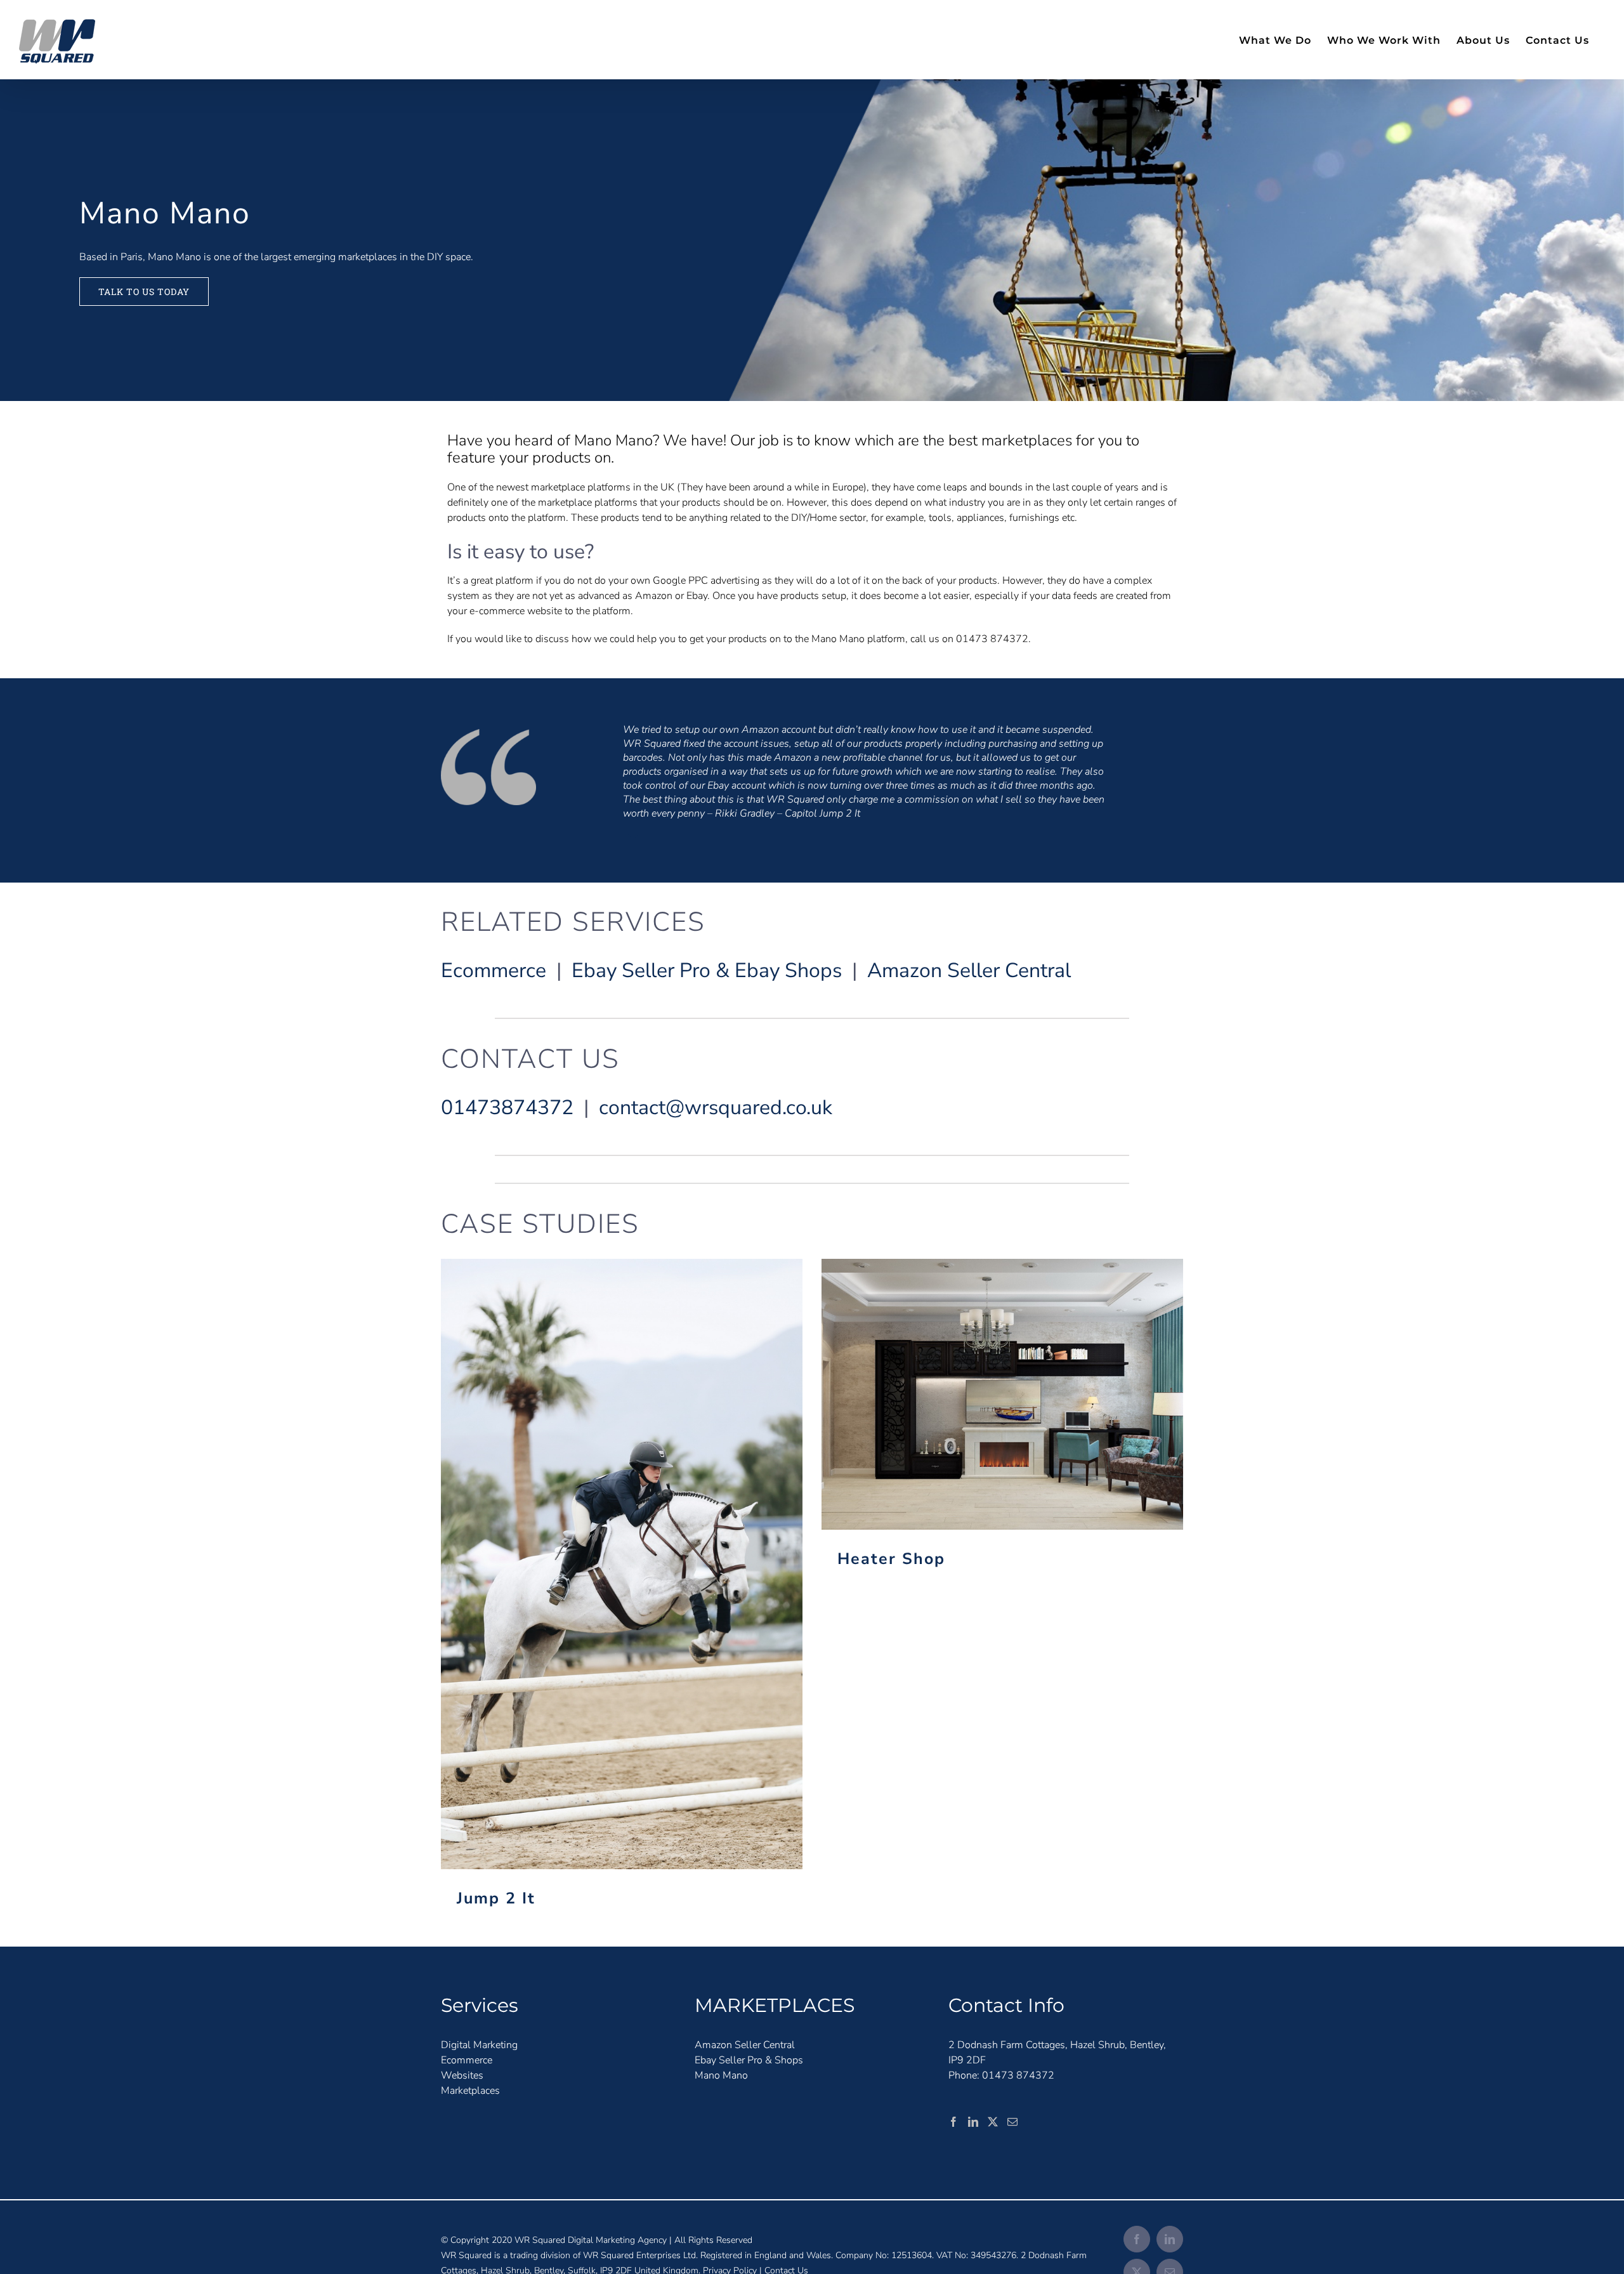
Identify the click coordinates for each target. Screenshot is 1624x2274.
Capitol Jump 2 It (822, 813)
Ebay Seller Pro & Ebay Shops (707, 970)
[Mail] (1012, 2122)
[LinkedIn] (973, 2122)
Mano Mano (721, 2075)
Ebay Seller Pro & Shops (749, 2060)
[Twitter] (993, 2122)
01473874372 (507, 1107)
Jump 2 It (622, 1564)
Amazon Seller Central (969, 970)
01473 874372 (1018, 2075)
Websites (462, 2075)
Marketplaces (470, 2091)
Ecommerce (494, 970)
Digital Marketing (479, 2045)
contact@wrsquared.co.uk (716, 1107)
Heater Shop (1003, 1394)
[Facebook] (953, 2122)
